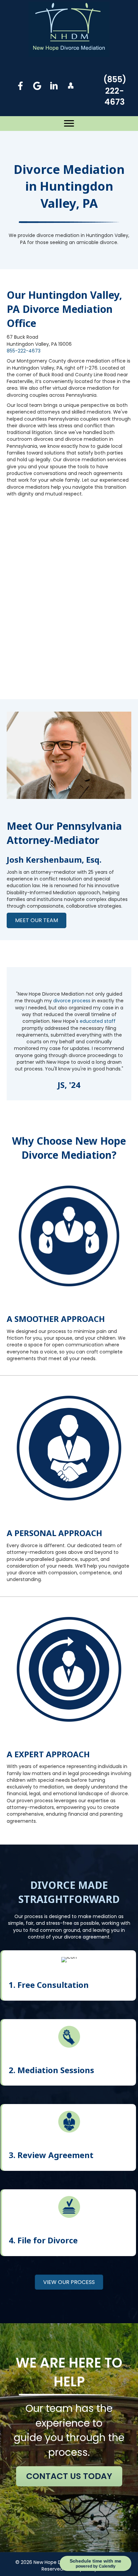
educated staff (98, 1021)
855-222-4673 (24, 351)
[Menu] (69, 124)
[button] (21, 86)
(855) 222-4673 (115, 91)
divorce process (72, 1001)
